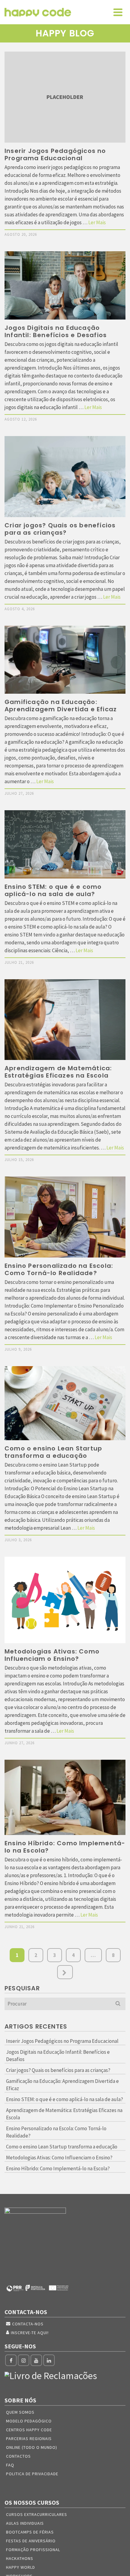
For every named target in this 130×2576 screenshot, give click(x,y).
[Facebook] (11, 2360)
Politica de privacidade (32, 2474)
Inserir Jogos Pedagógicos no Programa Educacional (62, 2041)
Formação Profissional (33, 2550)
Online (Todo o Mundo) (32, 2447)
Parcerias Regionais (29, 2439)
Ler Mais (97, 222)
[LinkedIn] (49, 2360)
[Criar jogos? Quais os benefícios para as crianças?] (65, 477)
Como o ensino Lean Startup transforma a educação (62, 2147)
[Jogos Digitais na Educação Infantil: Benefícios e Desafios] (65, 285)
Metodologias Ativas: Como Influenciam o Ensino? (59, 2158)
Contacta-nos (28, 2324)
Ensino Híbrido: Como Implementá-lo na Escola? (58, 2168)
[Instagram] (24, 2360)
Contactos (18, 2456)
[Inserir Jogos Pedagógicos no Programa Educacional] (65, 97)
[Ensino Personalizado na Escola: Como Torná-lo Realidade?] (65, 1217)
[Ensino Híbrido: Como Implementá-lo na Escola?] (65, 1797)
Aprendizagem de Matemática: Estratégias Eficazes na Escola (64, 2114)
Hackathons (20, 2558)
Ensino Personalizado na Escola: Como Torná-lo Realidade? (56, 2132)
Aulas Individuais (25, 2523)
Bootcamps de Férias (30, 2532)
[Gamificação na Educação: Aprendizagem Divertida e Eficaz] (65, 660)
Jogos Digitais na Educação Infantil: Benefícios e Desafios (58, 2056)
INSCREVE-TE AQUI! (30, 2333)
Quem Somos (20, 2412)
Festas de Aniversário (31, 2541)
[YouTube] (36, 2360)
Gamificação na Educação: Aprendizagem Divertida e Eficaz (62, 2085)
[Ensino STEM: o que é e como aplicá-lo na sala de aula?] (65, 844)
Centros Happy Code (29, 2430)
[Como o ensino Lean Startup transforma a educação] (65, 1403)
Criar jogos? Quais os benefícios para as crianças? (58, 2070)
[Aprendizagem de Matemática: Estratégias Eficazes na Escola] (65, 1020)
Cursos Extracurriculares (37, 2514)
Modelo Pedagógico (29, 2421)
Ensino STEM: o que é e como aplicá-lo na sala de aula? (65, 2099)
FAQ (10, 2465)
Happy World (21, 2567)
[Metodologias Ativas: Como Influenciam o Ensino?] (65, 1600)
